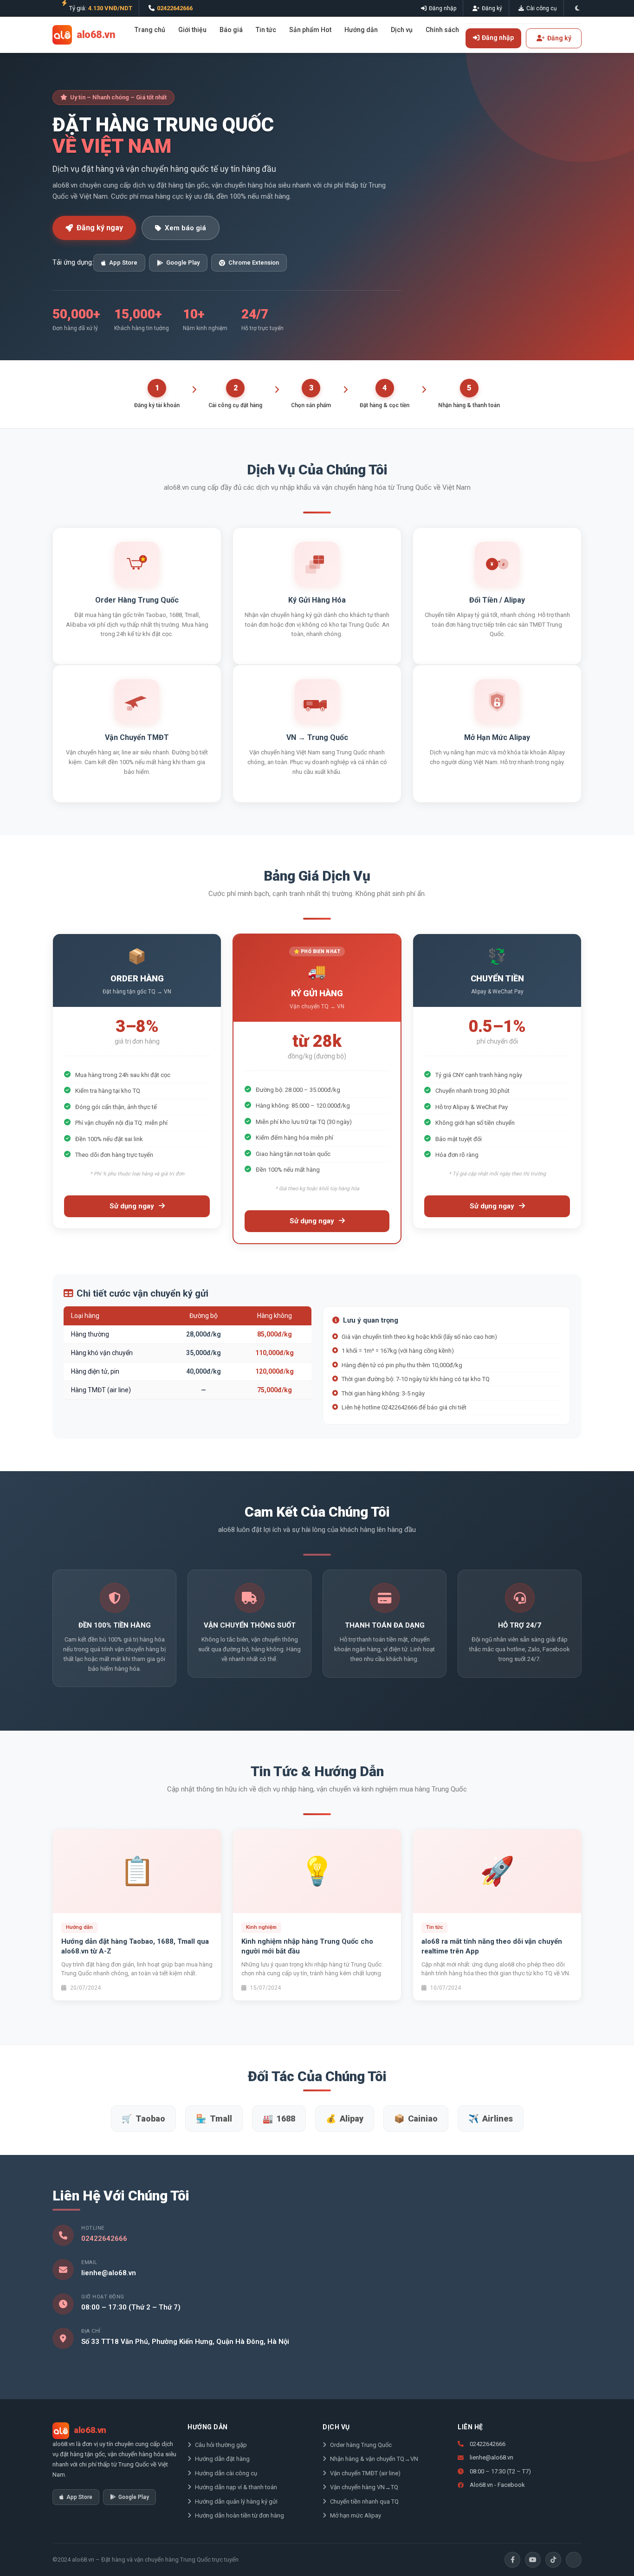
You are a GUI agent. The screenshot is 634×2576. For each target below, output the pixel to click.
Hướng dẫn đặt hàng (222, 2459)
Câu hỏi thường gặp (221, 2445)
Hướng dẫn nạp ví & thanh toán (236, 2487)
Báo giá (231, 30)
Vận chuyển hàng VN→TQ (364, 2487)
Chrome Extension (254, 263)
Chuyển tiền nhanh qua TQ (364, 2501)
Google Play (183, 263)
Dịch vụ (402, 30)
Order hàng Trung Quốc (361, 2445)
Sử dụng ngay (133, 1206)
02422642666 (175, 8)
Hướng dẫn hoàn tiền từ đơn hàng (239, 2515)
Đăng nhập (443, 8)
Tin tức (266, 30)
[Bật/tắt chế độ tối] (577, 8)
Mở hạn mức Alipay (356, 2515)
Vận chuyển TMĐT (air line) (365, 2473)
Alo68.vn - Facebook (497, 2485)
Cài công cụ (542, 8)
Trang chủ (150, 30)
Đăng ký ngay (100, 228)
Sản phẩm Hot (310, 30)
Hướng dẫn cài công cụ (226, 2473)
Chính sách (442, 30)
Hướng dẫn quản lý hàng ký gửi (236, 2501)
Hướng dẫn (361, 30)
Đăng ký (492, 8)
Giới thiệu (192, 30)
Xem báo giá (185, 228)
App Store (123, 263)
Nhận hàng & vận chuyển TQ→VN (374, 2459)
